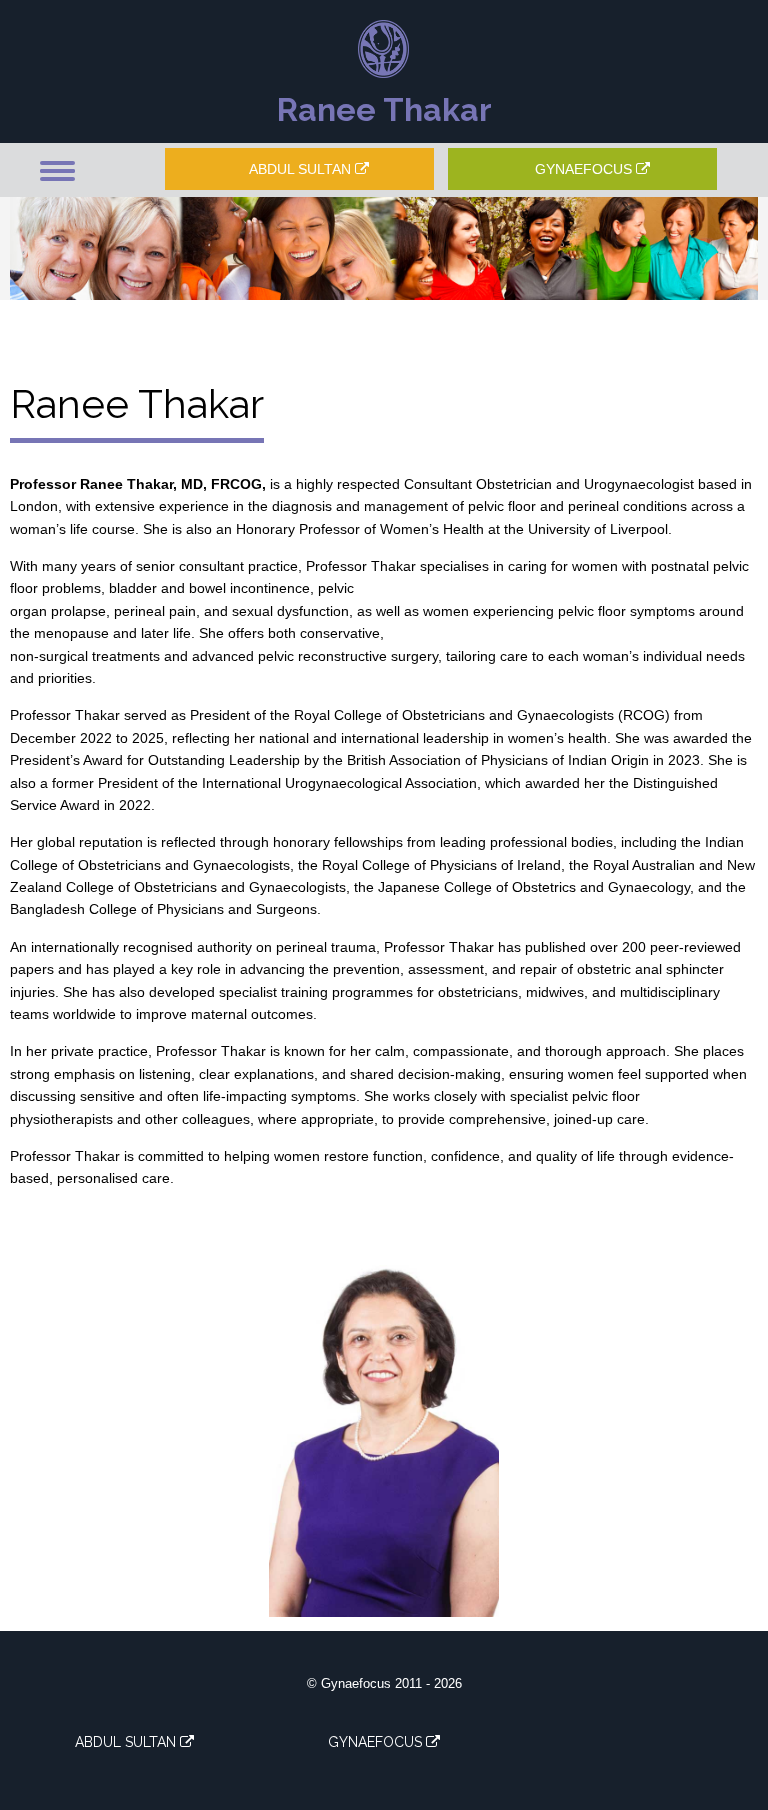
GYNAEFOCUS (585, 169)
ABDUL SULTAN (302, 169)
